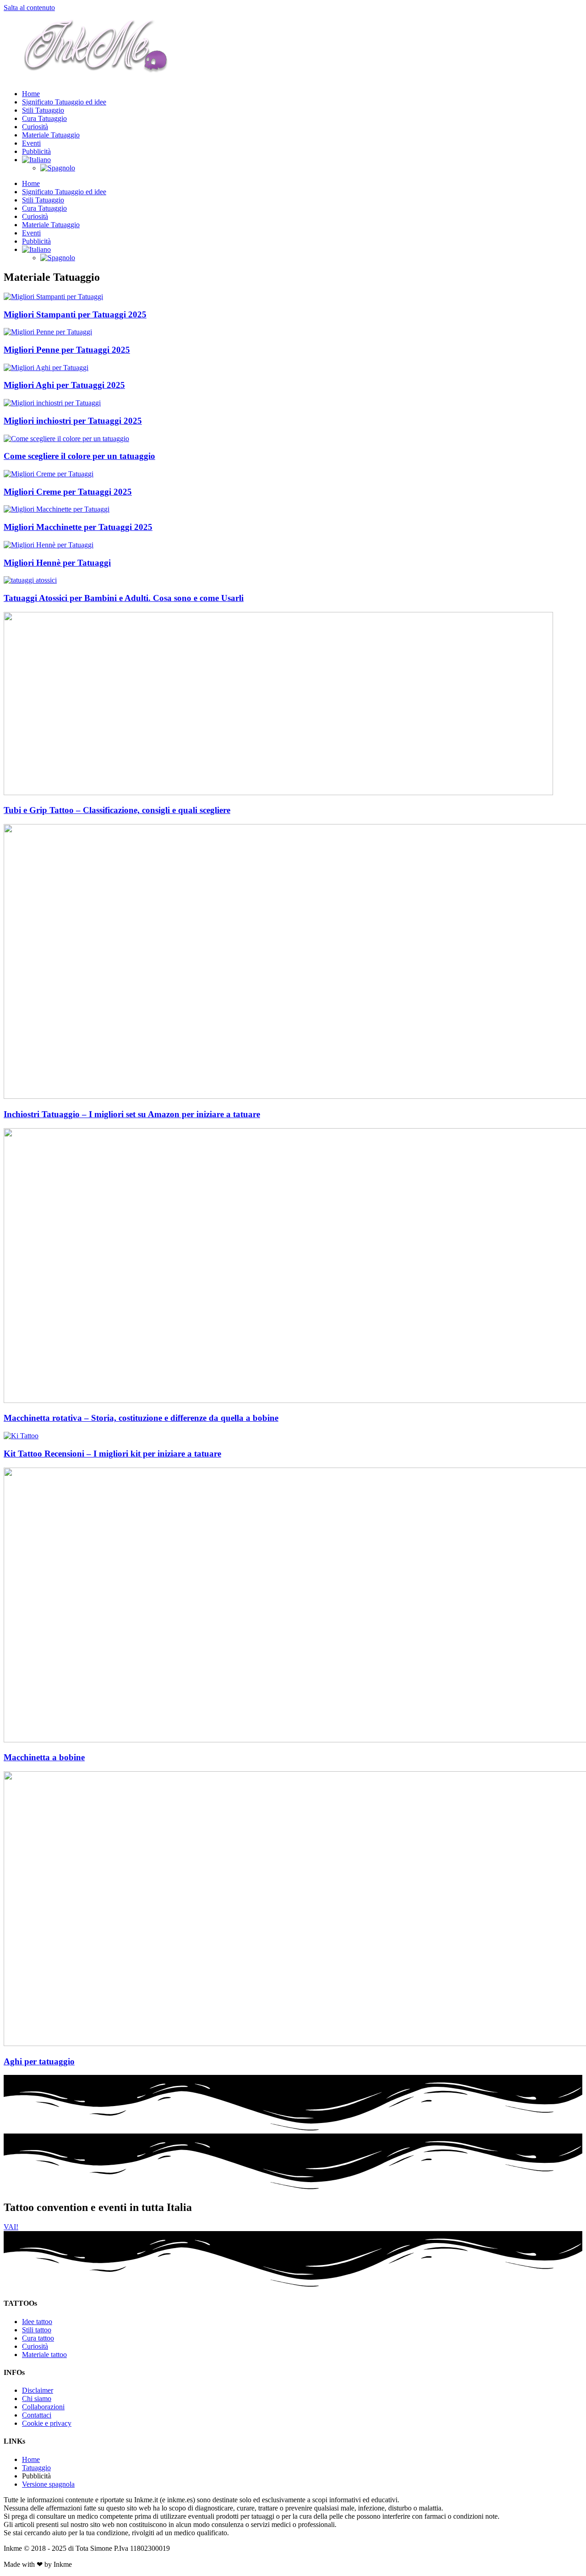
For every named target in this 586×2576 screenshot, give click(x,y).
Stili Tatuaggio (43, 110)
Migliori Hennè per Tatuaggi (57, 563)
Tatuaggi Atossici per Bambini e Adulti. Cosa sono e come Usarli (124, 598)
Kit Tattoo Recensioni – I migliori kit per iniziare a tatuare (112, 1454)
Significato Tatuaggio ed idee (64, 102)
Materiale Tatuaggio (51, 135)
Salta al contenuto (29, 8)
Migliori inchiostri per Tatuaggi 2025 (73, 421)
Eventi (31, 143)
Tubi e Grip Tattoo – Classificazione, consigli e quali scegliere (117, 810)
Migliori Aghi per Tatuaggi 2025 (64, 385)
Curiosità (35, 127)
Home (31, 94)
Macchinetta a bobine (44, 1757)
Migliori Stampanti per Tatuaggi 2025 (75, 314)
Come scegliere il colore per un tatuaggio (79, 456)
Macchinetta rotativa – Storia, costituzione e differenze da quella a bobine (141, 1418)
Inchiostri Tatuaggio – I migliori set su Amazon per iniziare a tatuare (132, 1114)
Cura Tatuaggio (44, 118)
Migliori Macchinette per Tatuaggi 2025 (78, 527)
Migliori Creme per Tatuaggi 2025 (68, 492)
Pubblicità (36, 151)
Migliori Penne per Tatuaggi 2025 (67, 350)
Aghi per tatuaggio (39, 2061)
